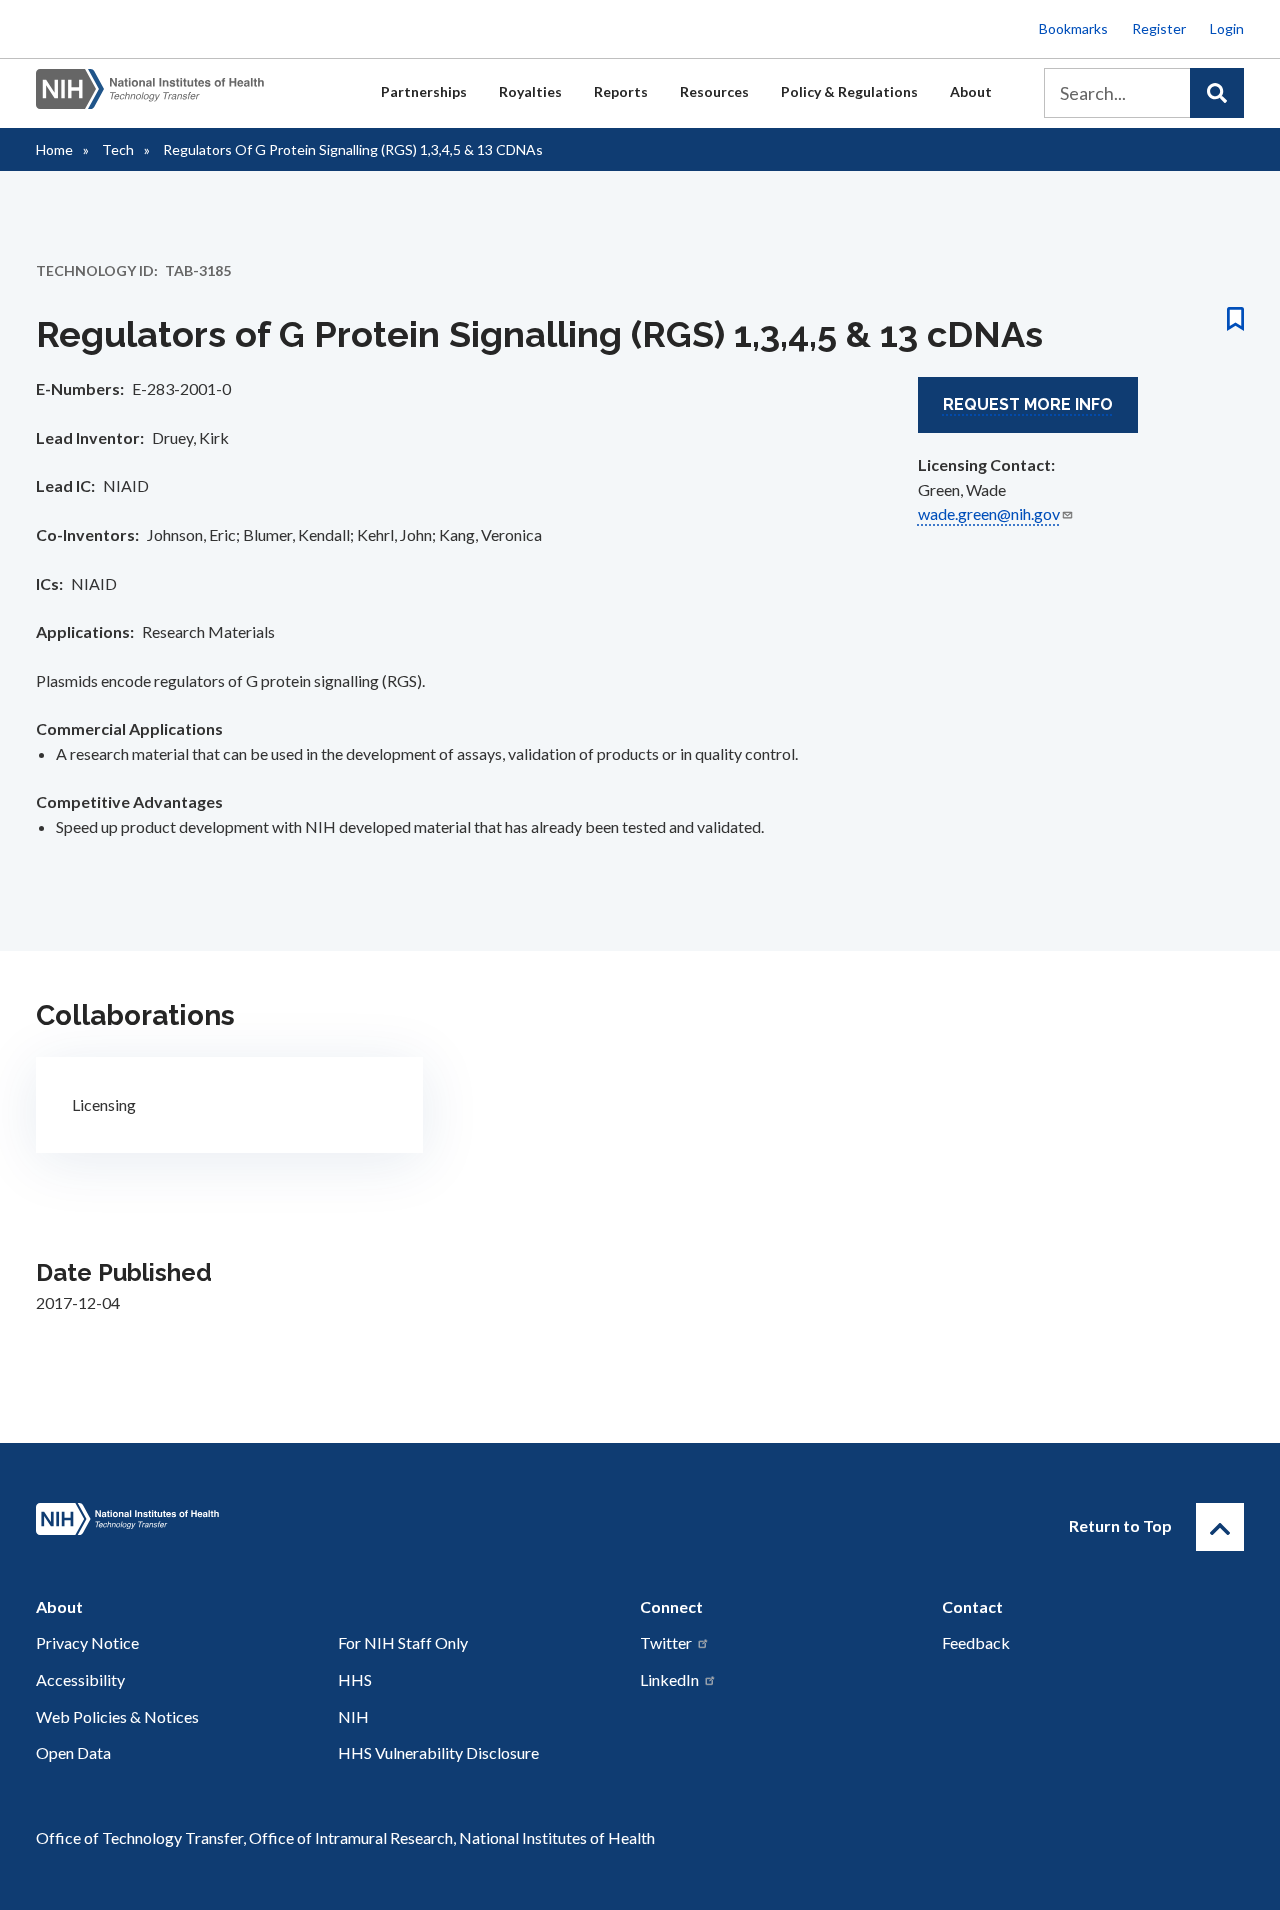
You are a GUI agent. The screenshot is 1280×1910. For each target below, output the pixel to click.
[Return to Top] (1220, 1527)
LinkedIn (669, 1679)
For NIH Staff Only (403, 1642)
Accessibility (80, 1679)
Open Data (73, 1752)
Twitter (666, 1642)
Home (54, 149)
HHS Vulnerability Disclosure (438, 1752)
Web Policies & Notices (117, 1716)
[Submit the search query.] (1217, 93)
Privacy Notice (87, 1642)
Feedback (976, 1642)
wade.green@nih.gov (989, 513)
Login (1227, 28)
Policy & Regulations (849, 91)
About (971, 91)
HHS (355, 1679)
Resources (714, 91)
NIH (353, 1716)
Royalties (530, 91)
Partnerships (424, 91)
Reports (621, 91)
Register (1159, 28)
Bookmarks (1073, 28)
